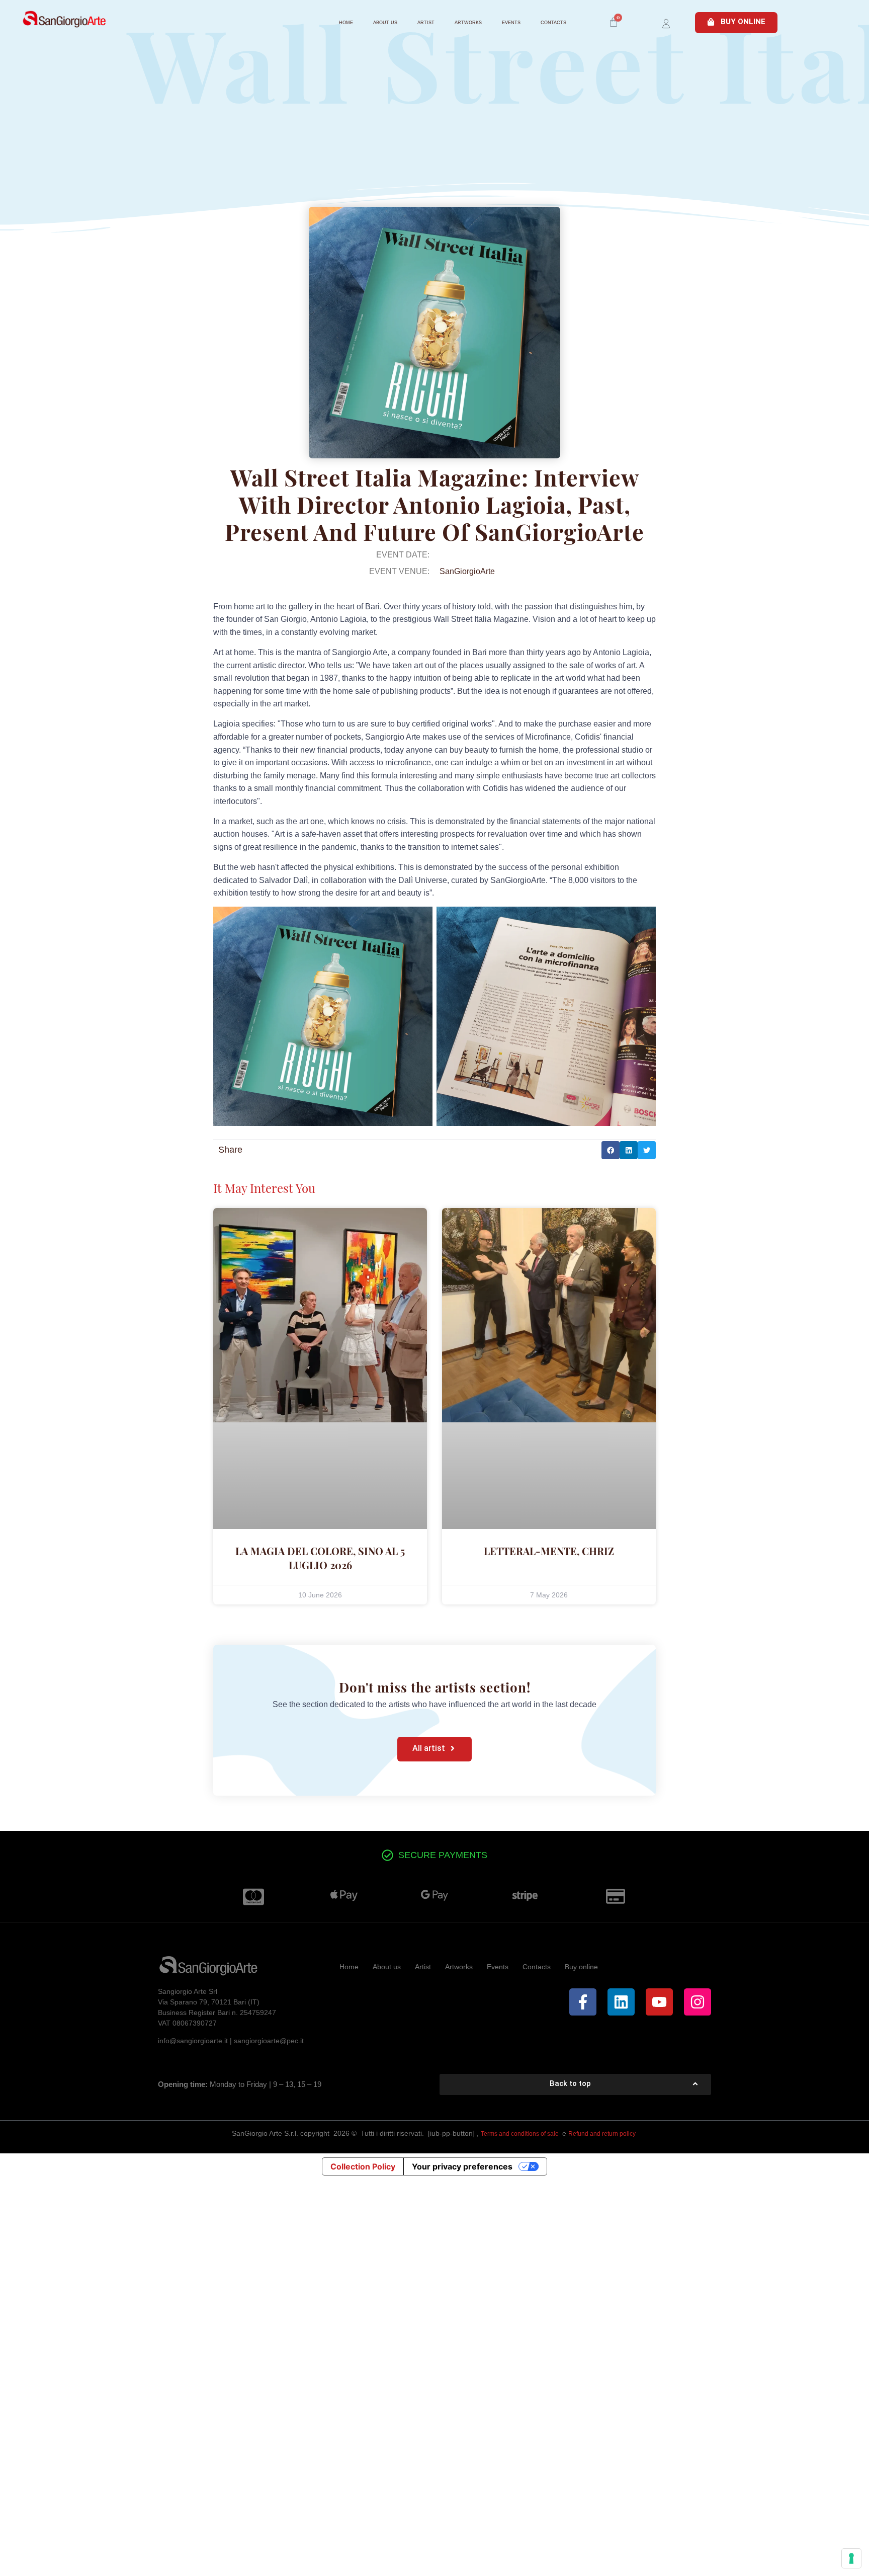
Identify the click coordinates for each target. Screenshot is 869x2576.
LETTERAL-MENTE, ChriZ (549, 1551)
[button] (611, 1150)
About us (385, 23)
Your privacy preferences (462, 2166)
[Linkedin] (621, 2002)
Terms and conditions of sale (520, 2134)
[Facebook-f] (583, 2002)
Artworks (468, 23)
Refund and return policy (603, 2134)
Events (511, 23)
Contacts (553, 23)
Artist (426, 23)
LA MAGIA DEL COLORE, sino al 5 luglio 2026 (320, 1558)
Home (346, 23)
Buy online (581, 1967)
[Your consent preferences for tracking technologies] (851, 2558)
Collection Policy (363, 2166)
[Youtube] (659, 2002)
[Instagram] (698, 2002)
